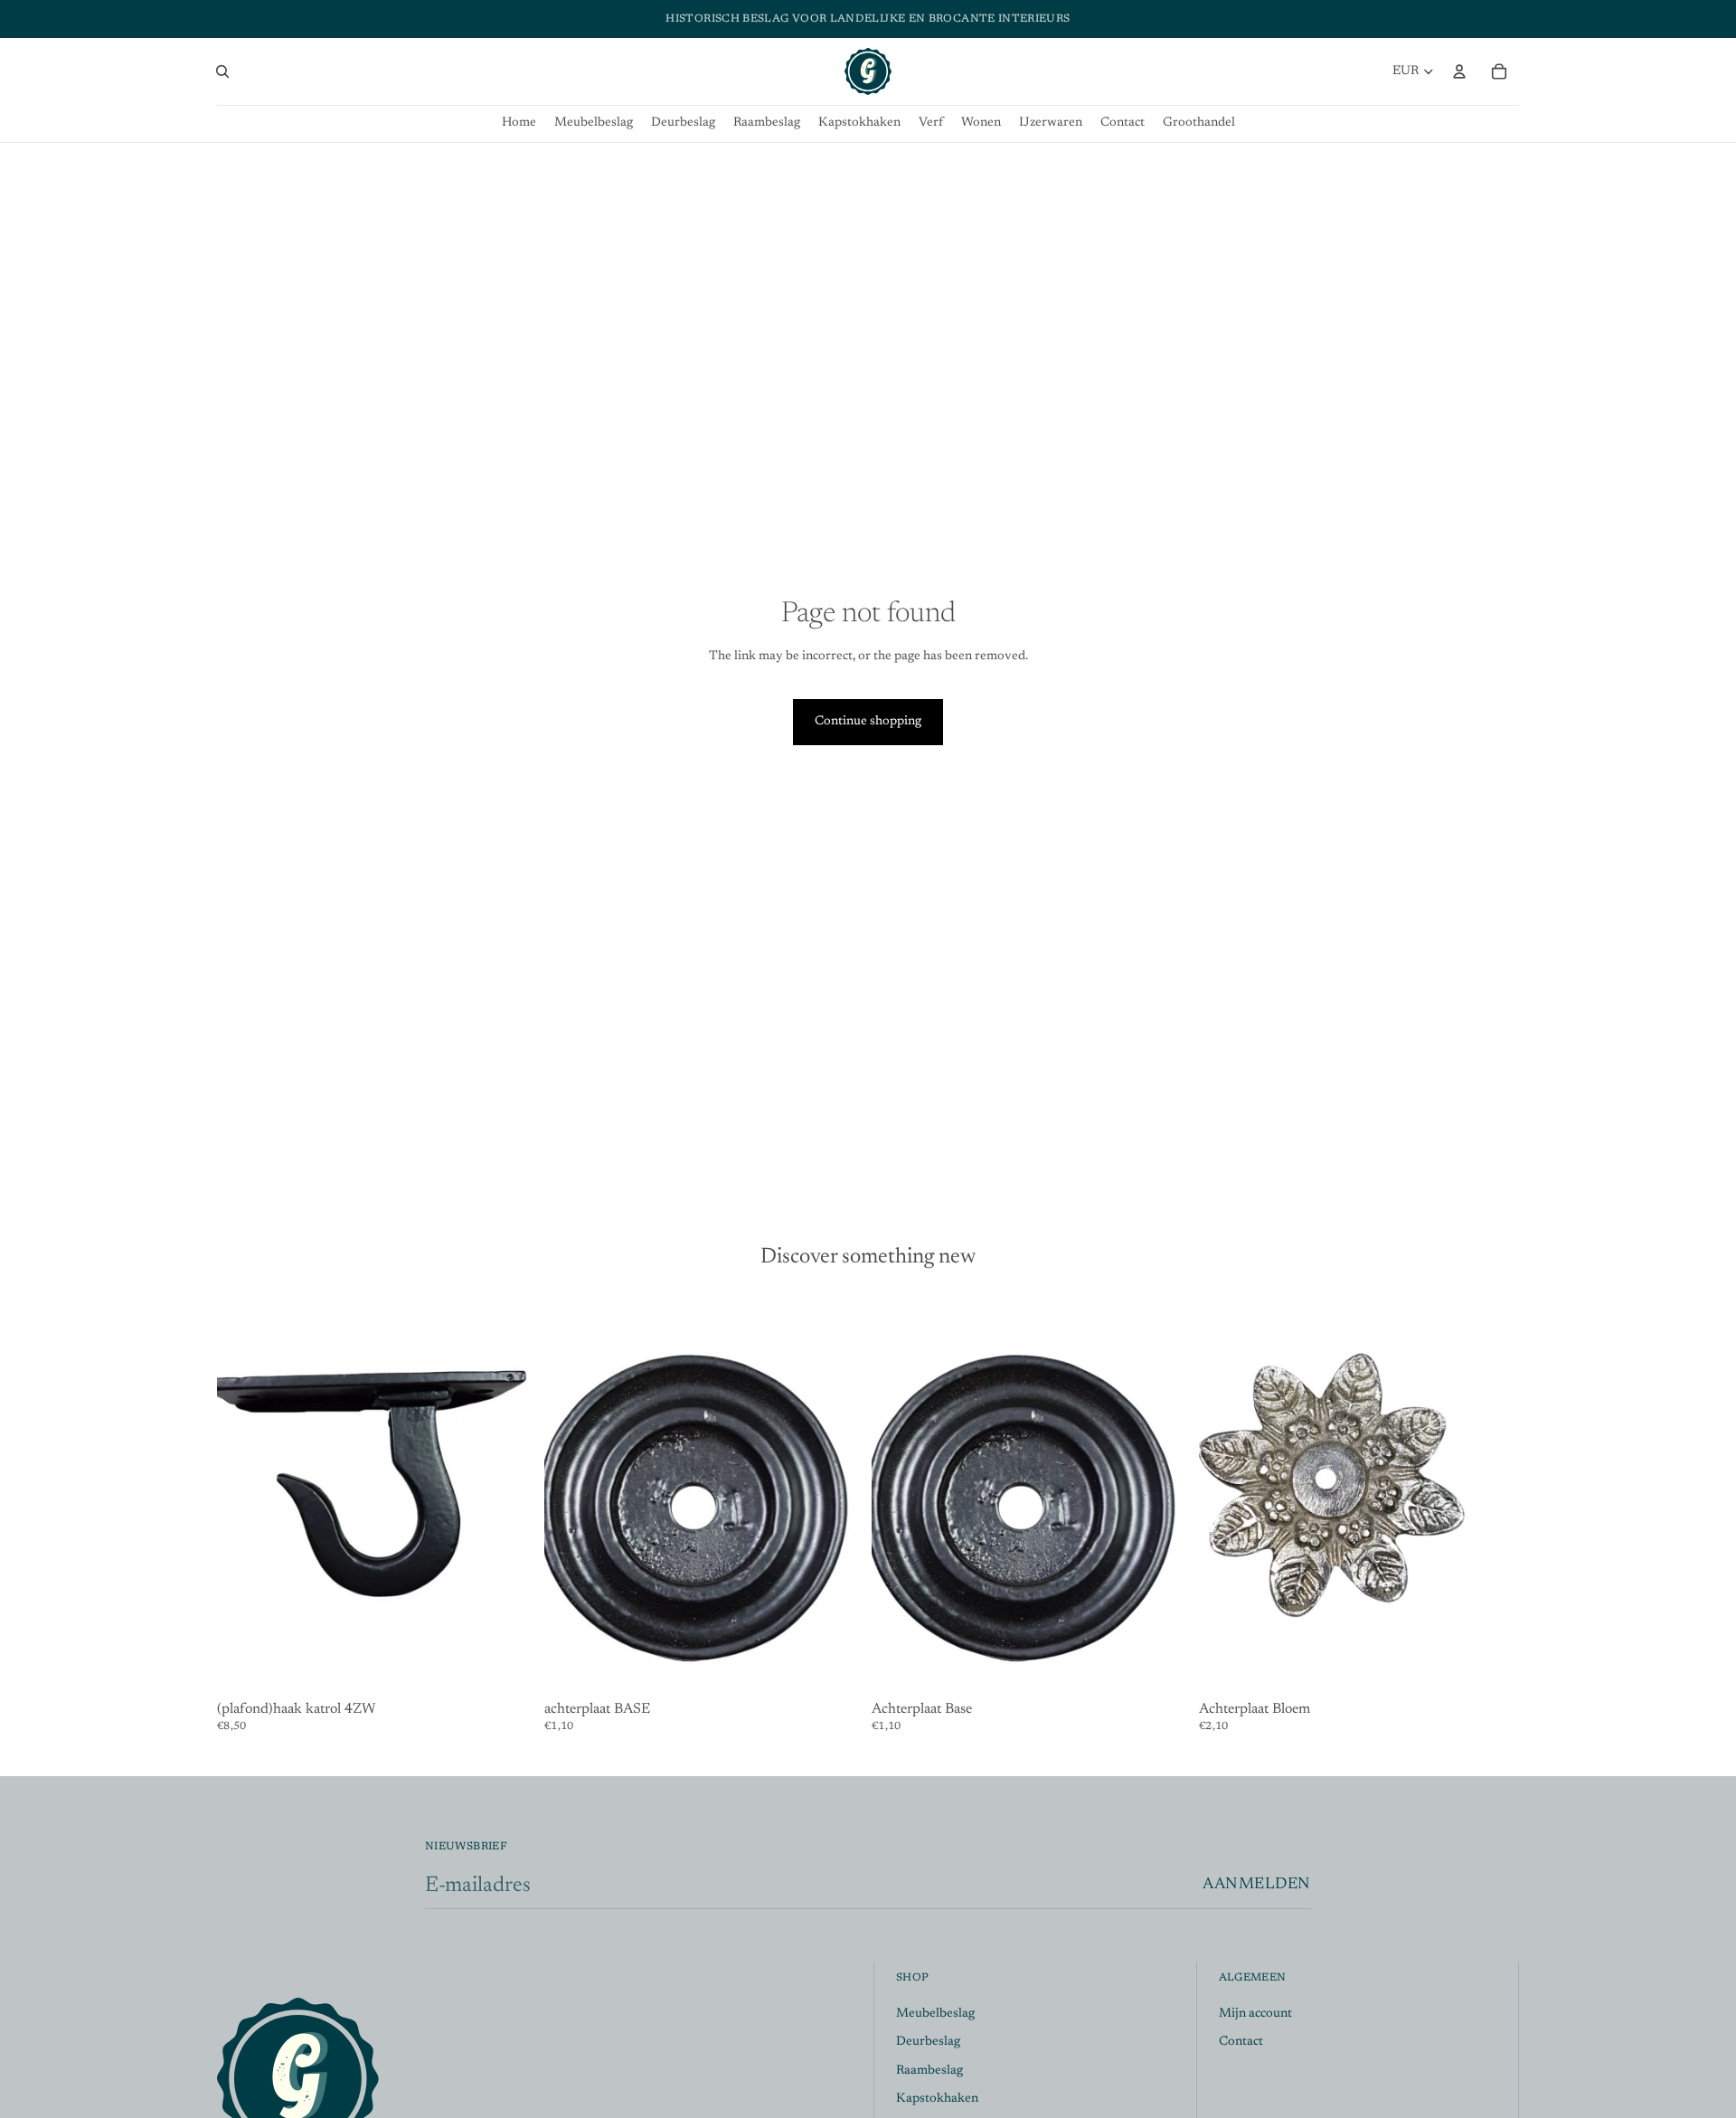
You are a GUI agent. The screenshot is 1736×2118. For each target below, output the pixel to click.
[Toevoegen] (509, 1667)
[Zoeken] (222, 71)
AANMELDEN (1257, 1885)
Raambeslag (929, 2071)
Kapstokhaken (937, 2100)
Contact (1241, 2043)
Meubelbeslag (935, 2014)
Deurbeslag (928, 2043)
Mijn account (1255, 2014)
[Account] (1459, 71)
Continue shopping (868, 722)
